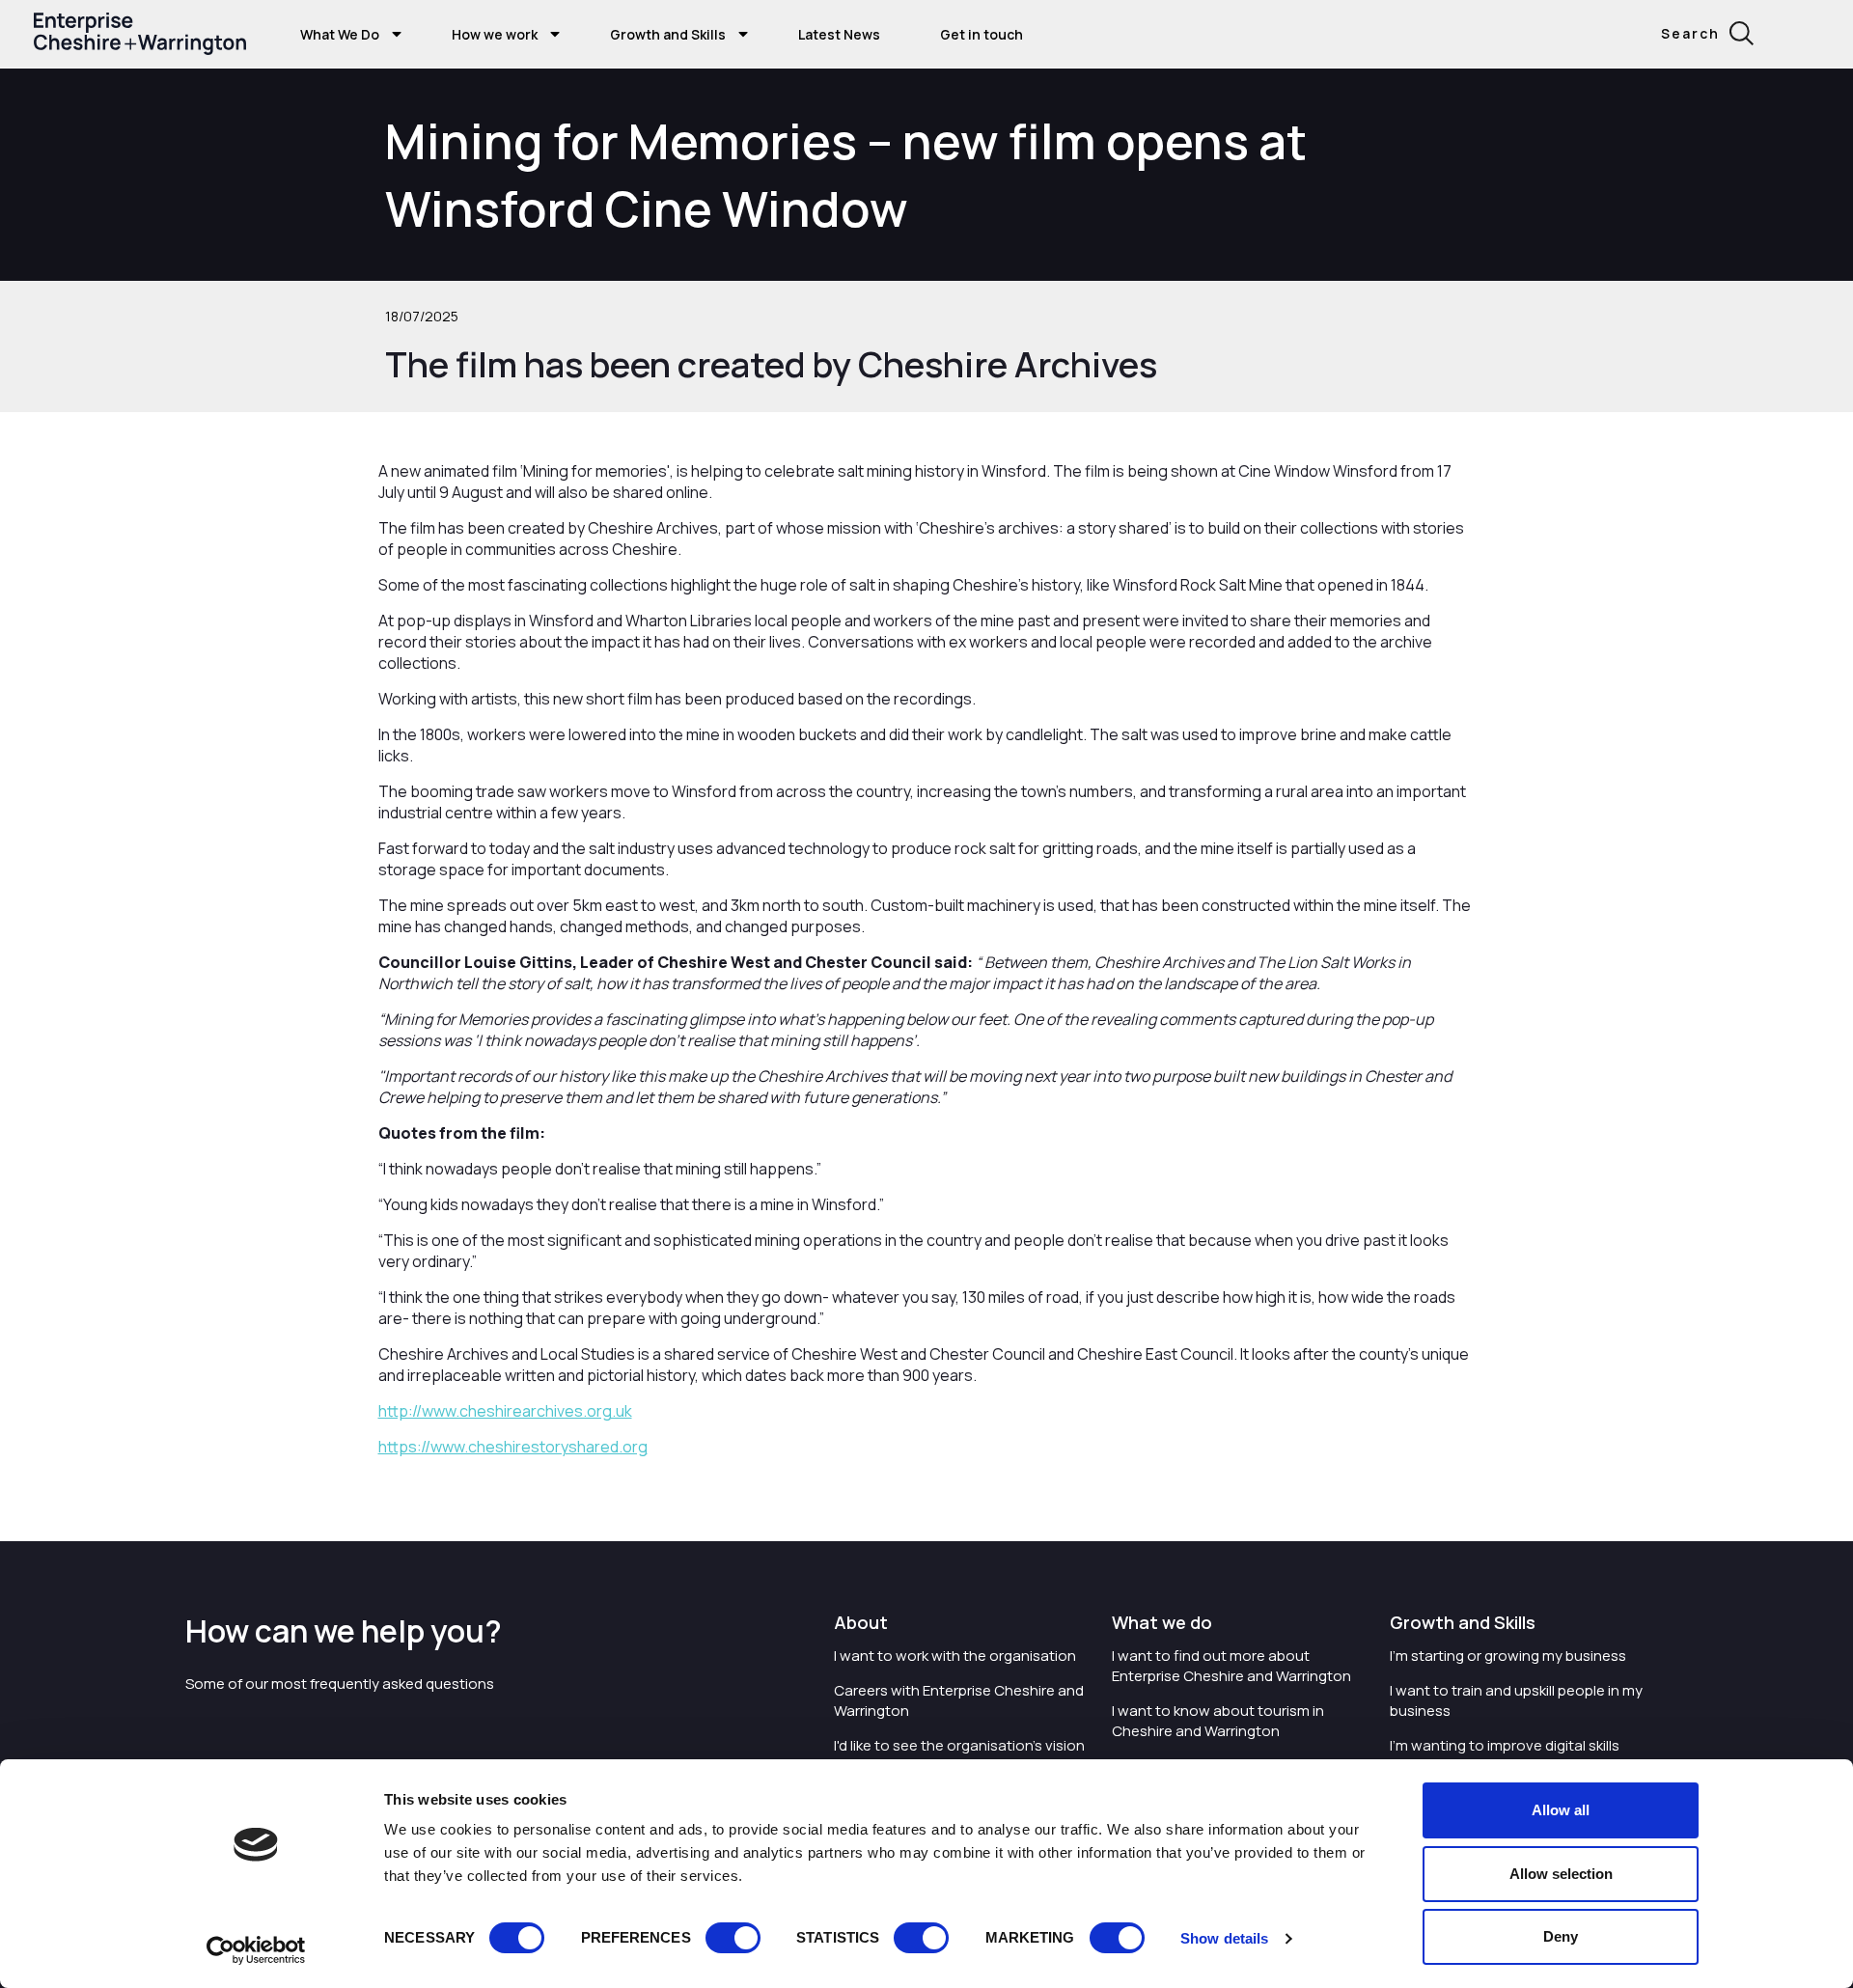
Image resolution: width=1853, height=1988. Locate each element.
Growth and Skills (668, 34)
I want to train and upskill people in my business (1516, 1700)
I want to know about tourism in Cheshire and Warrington (1218, 1721)
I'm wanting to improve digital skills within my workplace (1505, 1755)
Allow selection (1561, 1874)
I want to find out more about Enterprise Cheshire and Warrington (1231, 1666)
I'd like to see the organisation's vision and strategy (959, 1755)
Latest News (839, 34)
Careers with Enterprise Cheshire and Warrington (959, 1700)
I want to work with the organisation (955, 1656)
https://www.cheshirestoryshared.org (513, 1447)
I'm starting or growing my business (1508, 1656)
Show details (1224, 1938)
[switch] (733, 1938)
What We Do (340, 34)
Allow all (1561, 1810)
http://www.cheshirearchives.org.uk (505, 1411)
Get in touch (982, 34)
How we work (495, 34)
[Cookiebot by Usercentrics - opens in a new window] (256, 1950)
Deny (1561, 1936)
